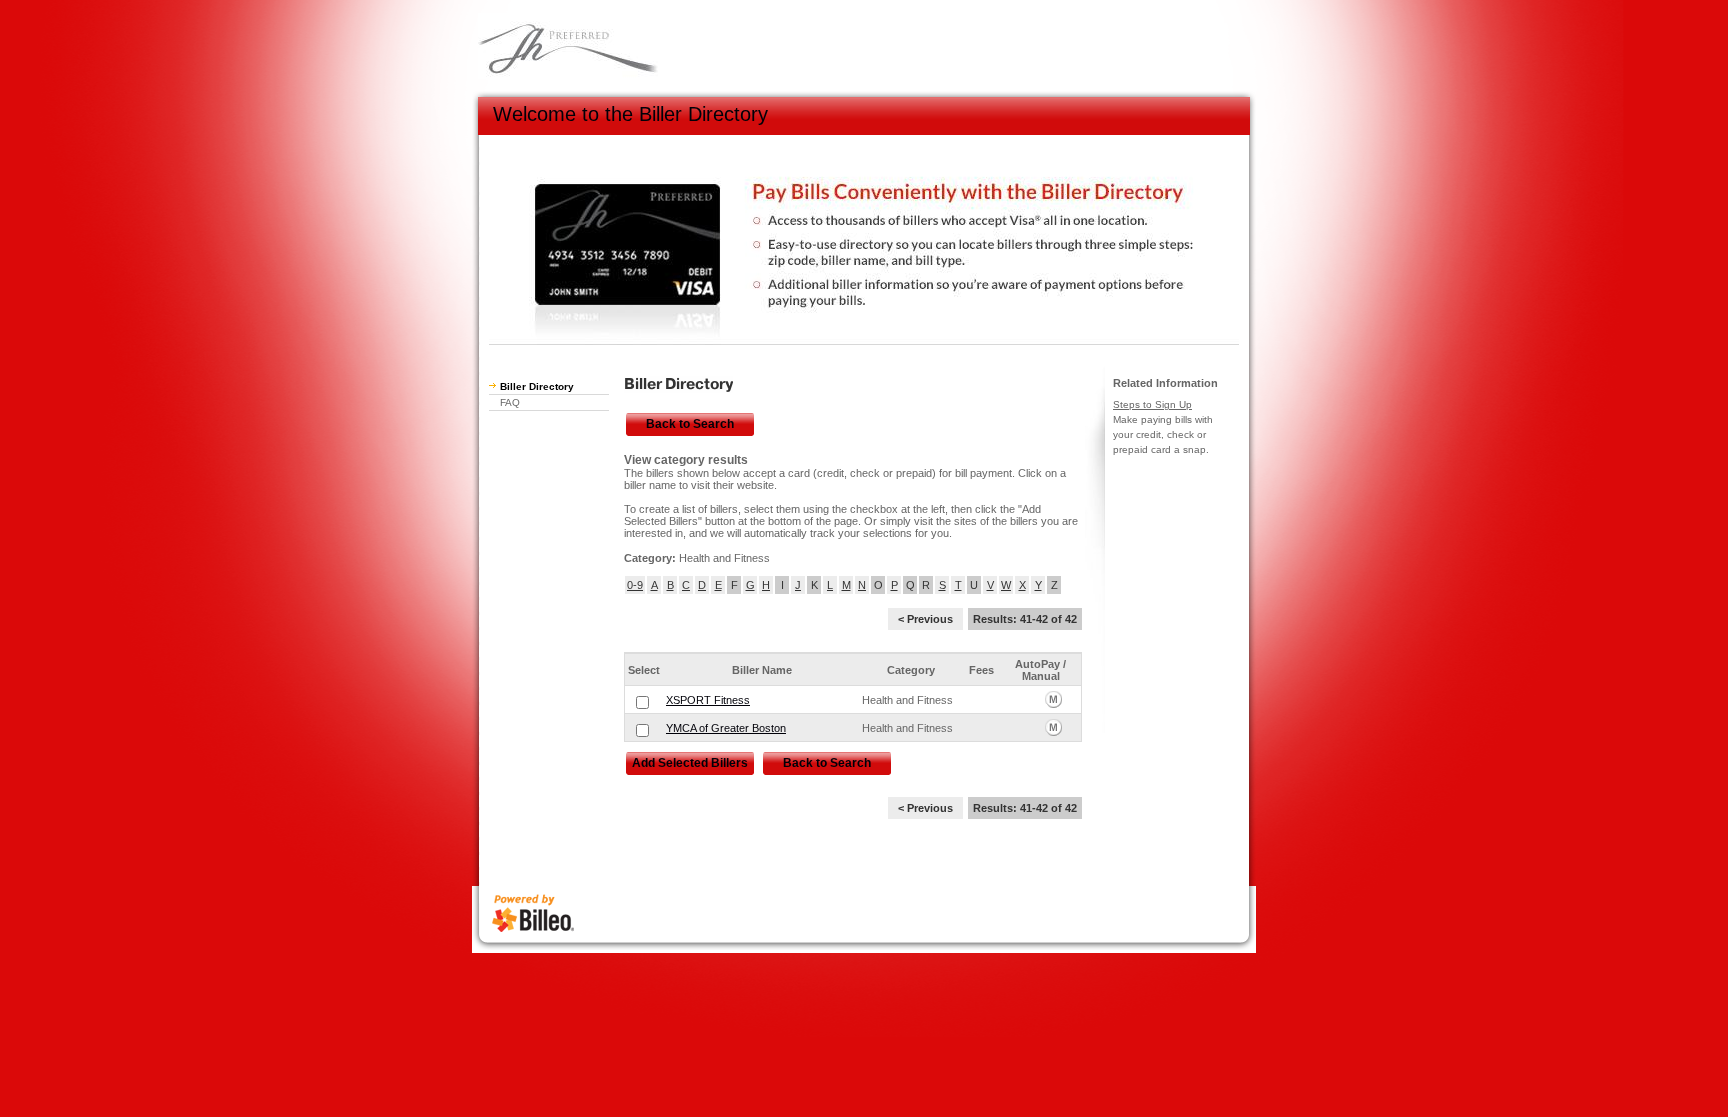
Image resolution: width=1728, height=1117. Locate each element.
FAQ (510, 402)
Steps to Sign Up (1152, 404)
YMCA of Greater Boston (726, 728)
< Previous (925, 619)
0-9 (635, 585)
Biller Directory (537, 386)
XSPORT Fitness (708, 700)
